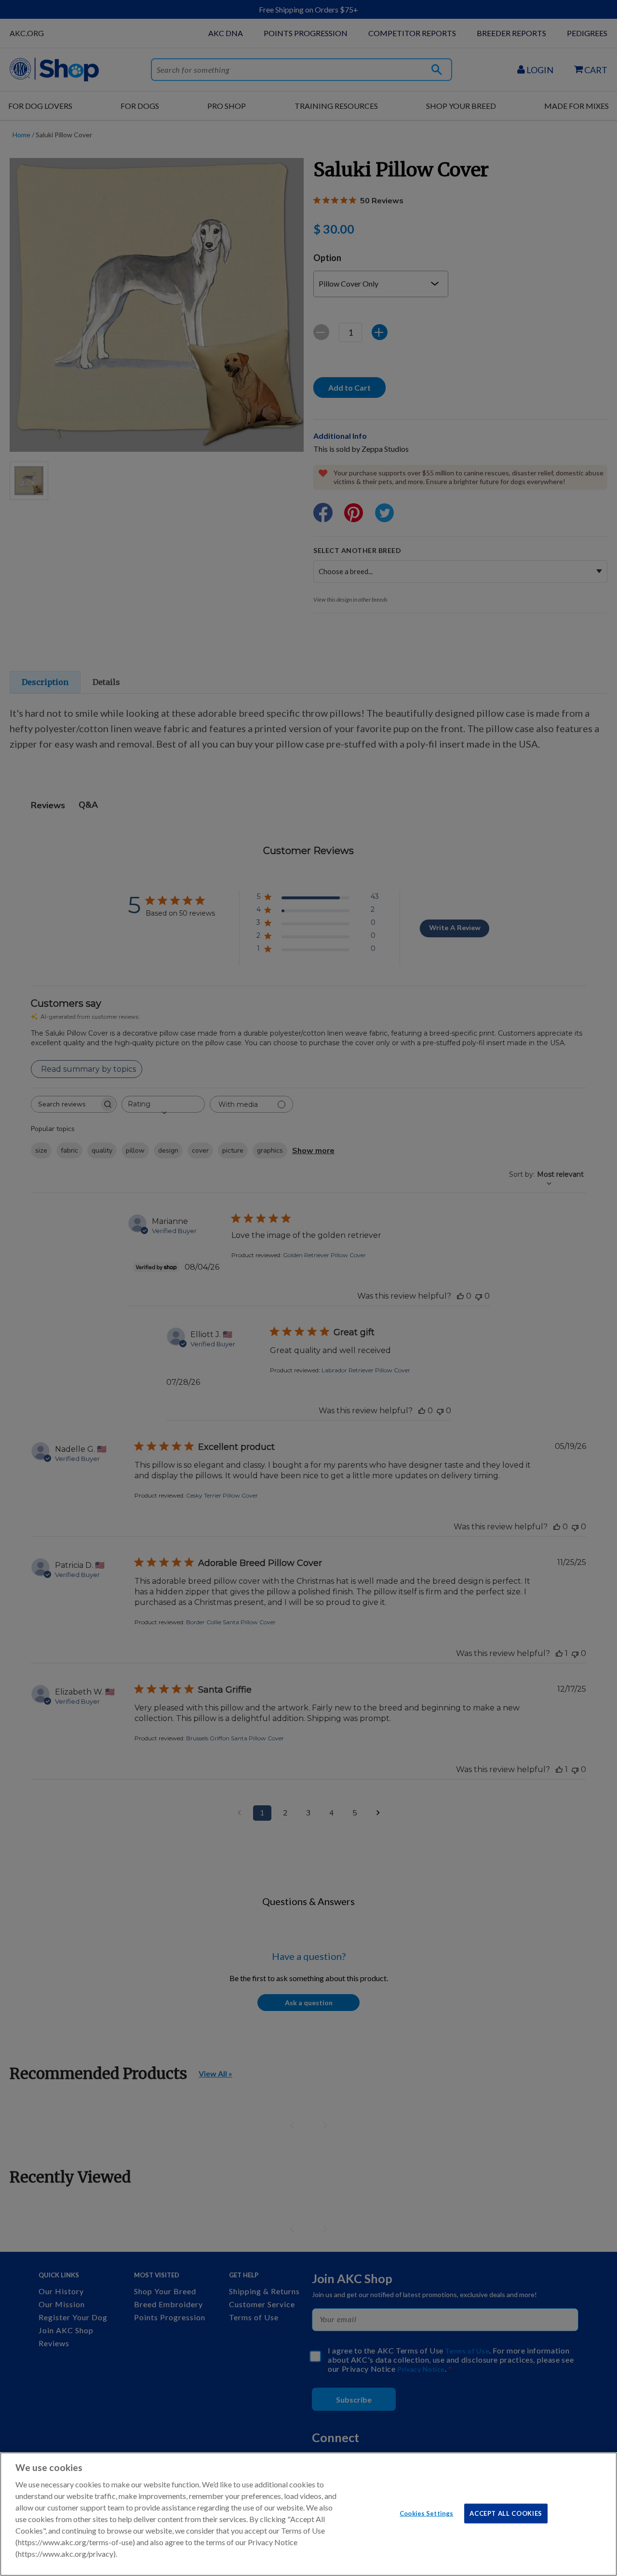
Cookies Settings (426, 2513)
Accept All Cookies (506, 2513)
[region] (308, 2514)
